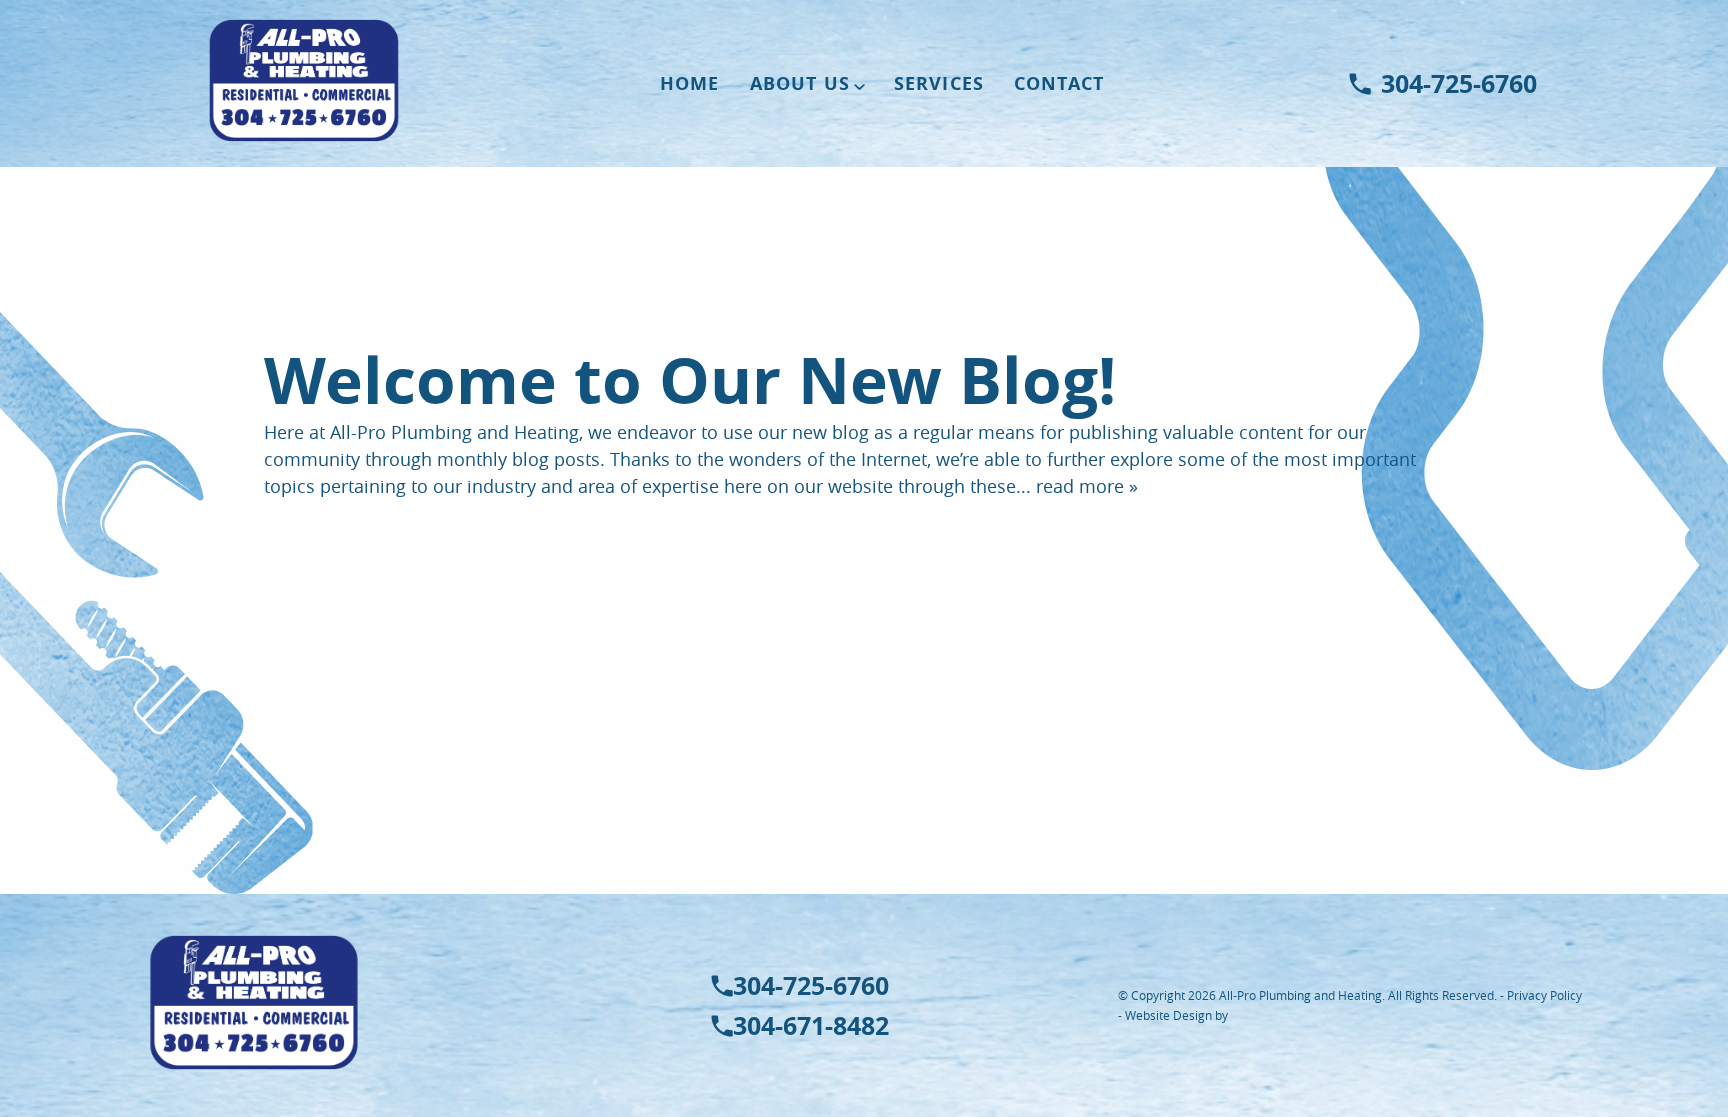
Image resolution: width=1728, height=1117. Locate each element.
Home (690, 83)
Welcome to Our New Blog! (690, 380)
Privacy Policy (1544, 995)
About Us (800, 83)
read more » (1087, 486)
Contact (1059, 83)
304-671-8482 (811, 1026)
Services (939, 83)
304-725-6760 (1459, 84)
